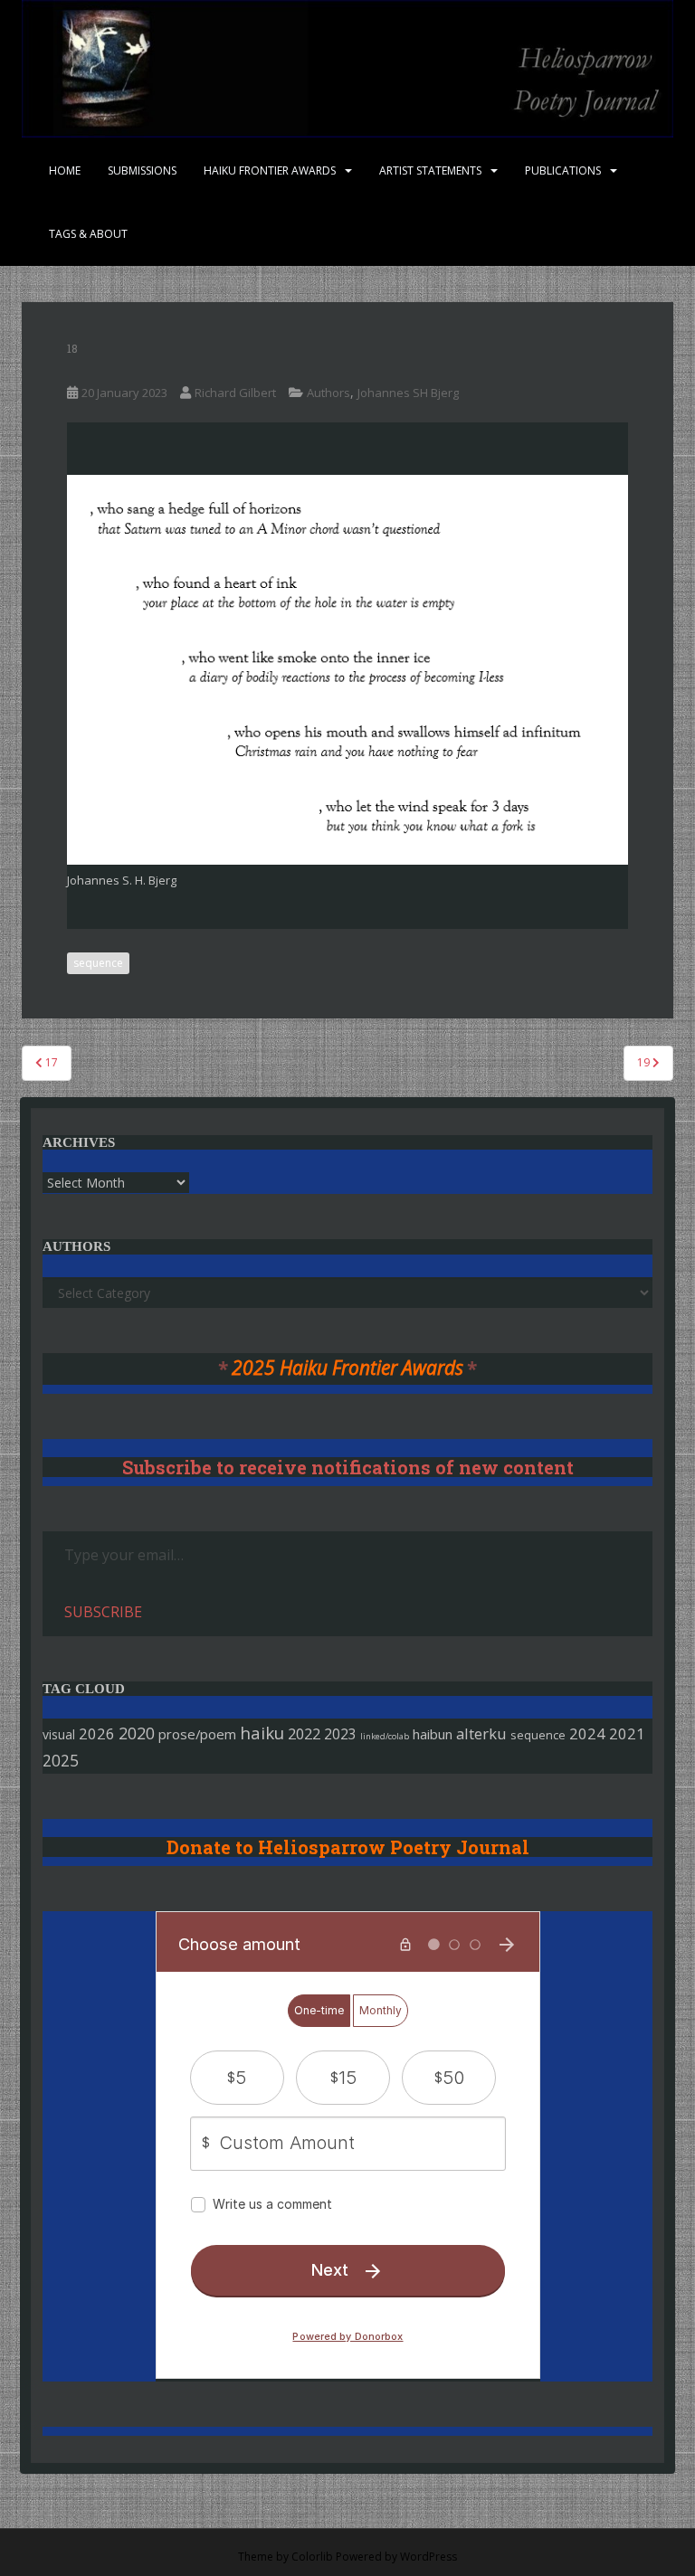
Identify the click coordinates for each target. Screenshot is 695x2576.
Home (65, 170)
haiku (262, 1733)
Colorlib (312, 2557)
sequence (98, 963)
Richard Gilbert (235, 393)
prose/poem (197, 1734)
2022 (304, 1733)
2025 (61, 1761)
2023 (340, 1734)
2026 (97, 1733)
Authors (328, 393)
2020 (137, 1733)
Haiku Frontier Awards (270, 170)
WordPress (428, 2557)
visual (59, 1734)
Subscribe (103, 1612)
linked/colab (385, 1736)
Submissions (142, 170)
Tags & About (88, 234)
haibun (433, 1734)
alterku (481, 1733)
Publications (563, 170)
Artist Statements (430, 170)
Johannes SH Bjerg (408, 393)
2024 (587, 1733)
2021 (627, 1733)
